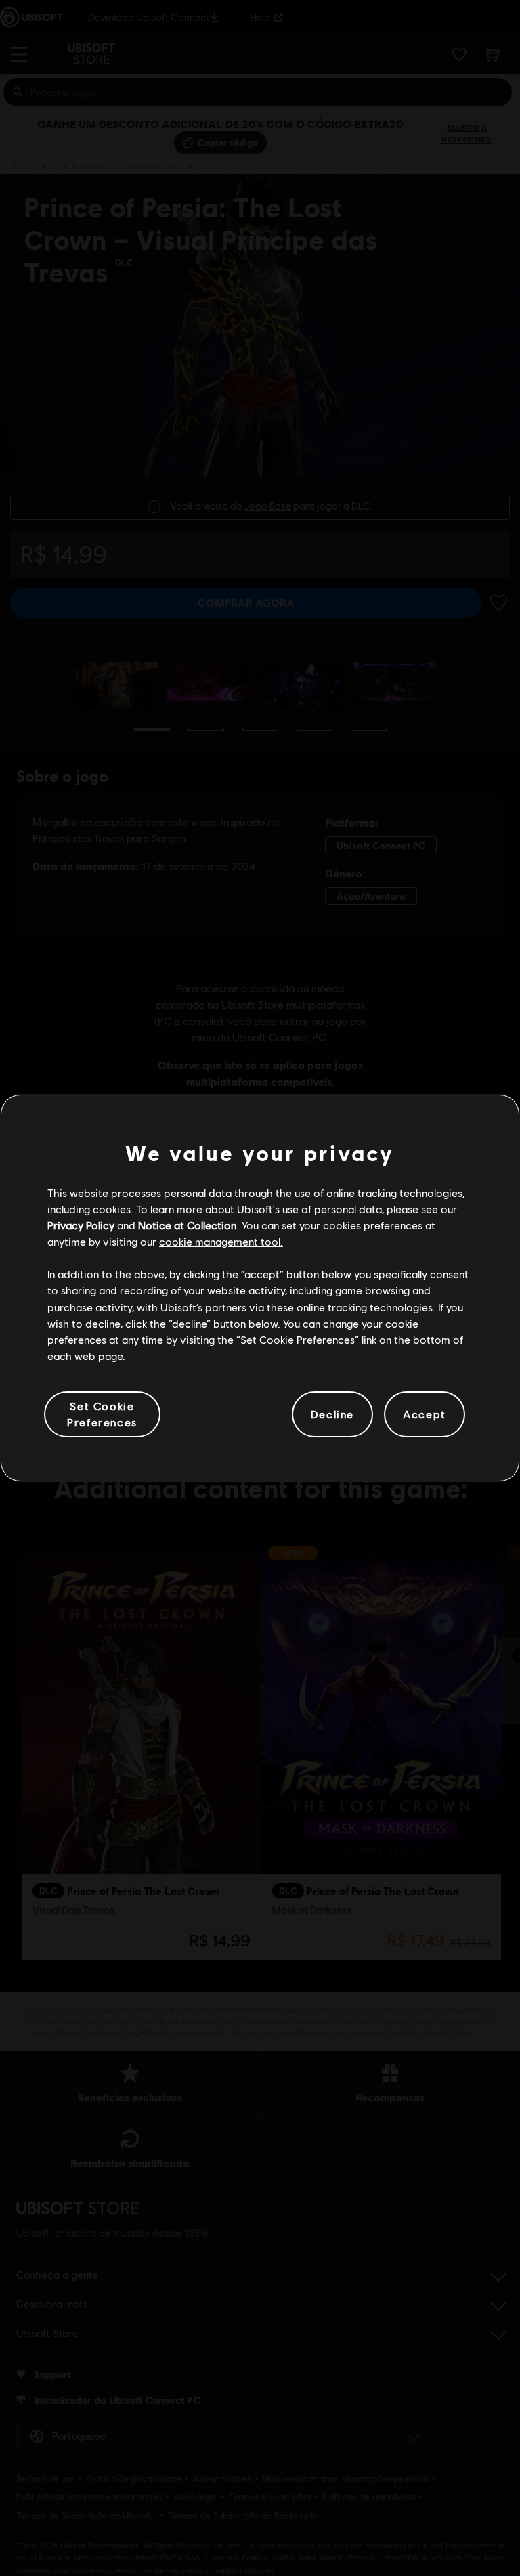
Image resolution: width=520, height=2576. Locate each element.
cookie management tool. (221, 1241)
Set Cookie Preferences (102, 1414)
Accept (425, 1414)
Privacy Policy (81, 1225)
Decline (332, 1414)
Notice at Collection (187, 1225)
